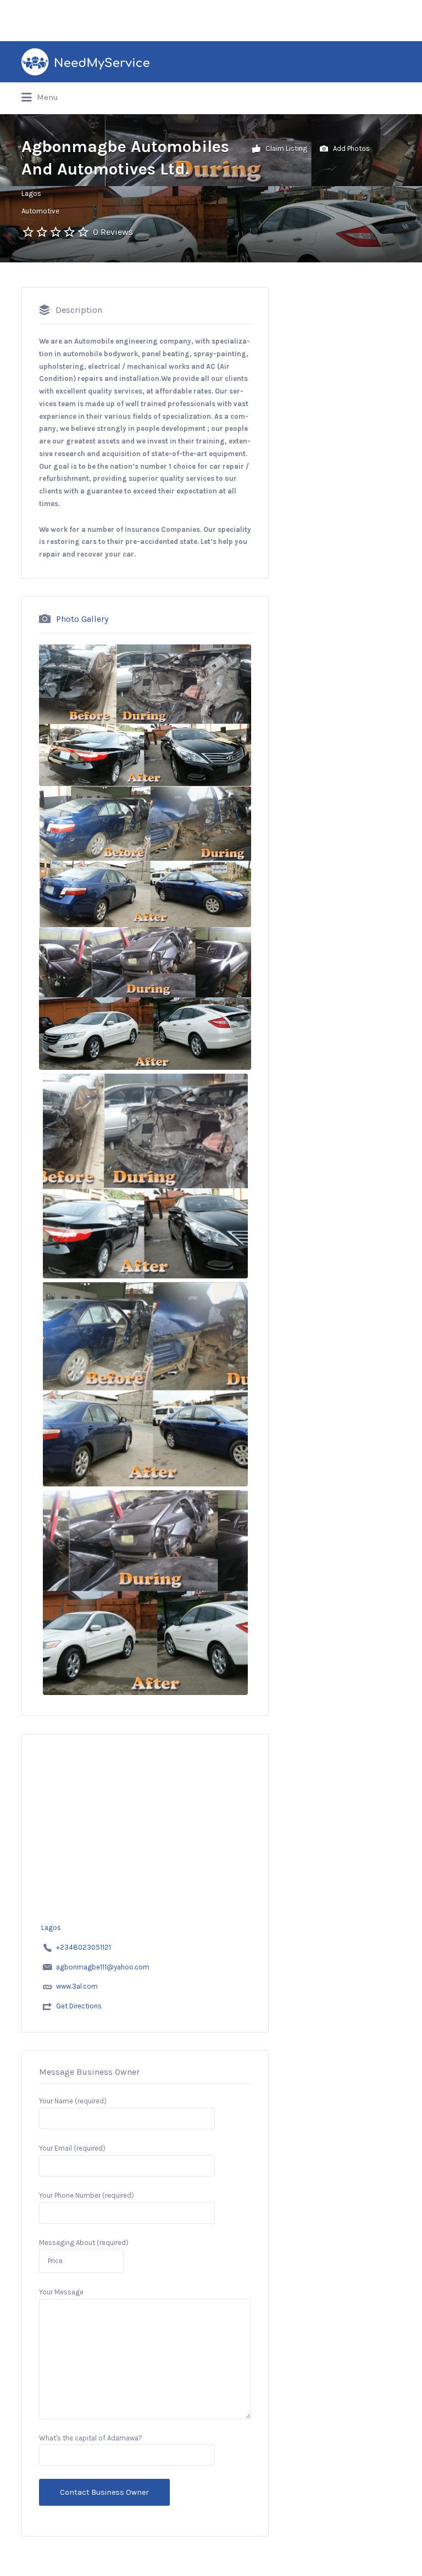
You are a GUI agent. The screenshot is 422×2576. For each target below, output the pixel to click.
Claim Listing (285, 148)
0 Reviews (113, 232)
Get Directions (79, 2006)
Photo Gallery (82, 619)
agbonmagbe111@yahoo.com (103, 1967)
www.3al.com (77, 1986)
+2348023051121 (84, 1947)
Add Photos (351, 148)
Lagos (31, 193)
